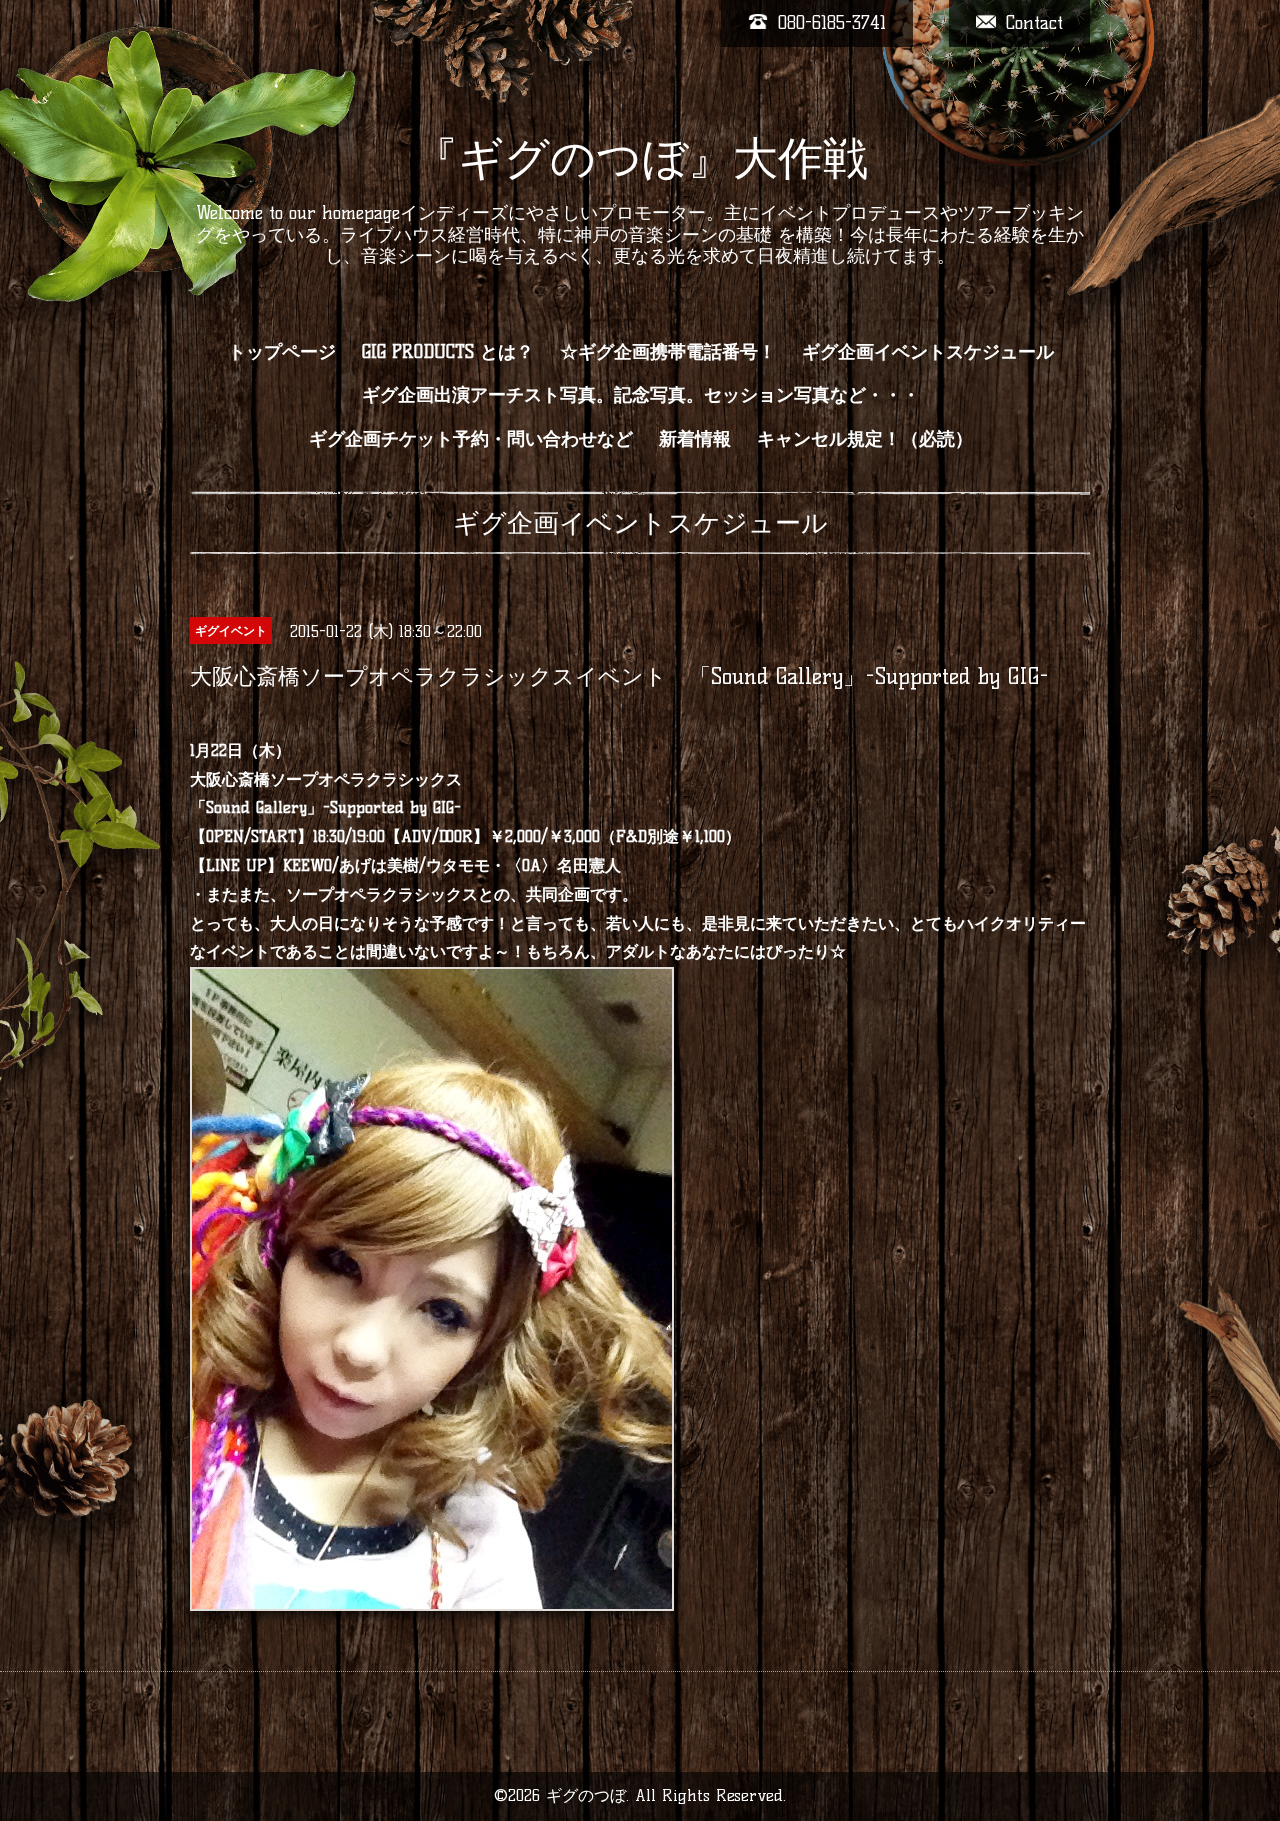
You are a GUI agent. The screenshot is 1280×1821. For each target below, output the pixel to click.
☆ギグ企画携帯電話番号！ (668, 352)
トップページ (282, 352)
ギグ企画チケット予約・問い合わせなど (471, 439)
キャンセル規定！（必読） (865, 439)
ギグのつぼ (586, 1795)
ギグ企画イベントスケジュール (928, 352)
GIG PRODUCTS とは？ (448, 352)
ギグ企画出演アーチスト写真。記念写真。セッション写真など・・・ (641, 395)
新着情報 (695, 439)
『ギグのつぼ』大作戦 (640, 158)
